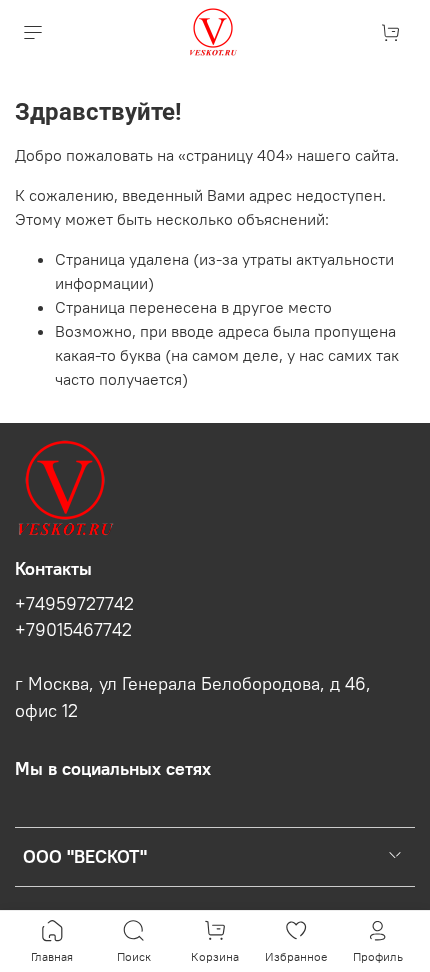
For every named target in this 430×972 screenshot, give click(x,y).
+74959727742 (74, 604)
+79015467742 (73, 630)
